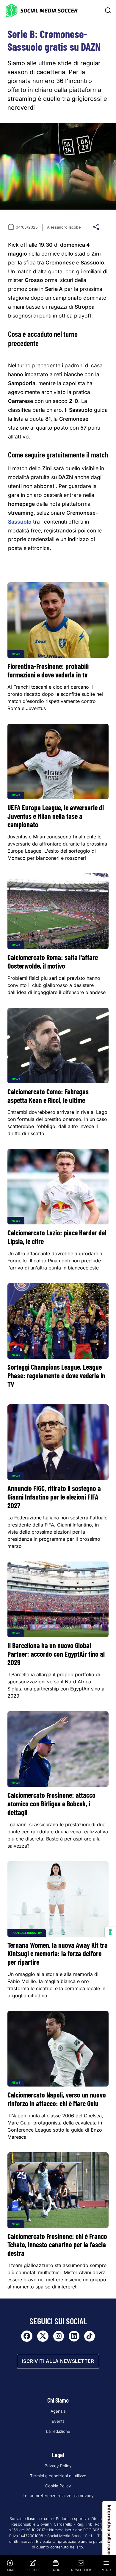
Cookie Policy (58, 2486)
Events (58, 2421)
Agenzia (58, 2411)
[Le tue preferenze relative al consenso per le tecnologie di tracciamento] (110, 1932)
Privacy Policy (58, 2466)
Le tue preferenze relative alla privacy (58, 2496)
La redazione (58, 2431)
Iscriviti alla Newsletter (58, 2361)
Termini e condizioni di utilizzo (58, 2476)
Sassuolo (20, 522)
